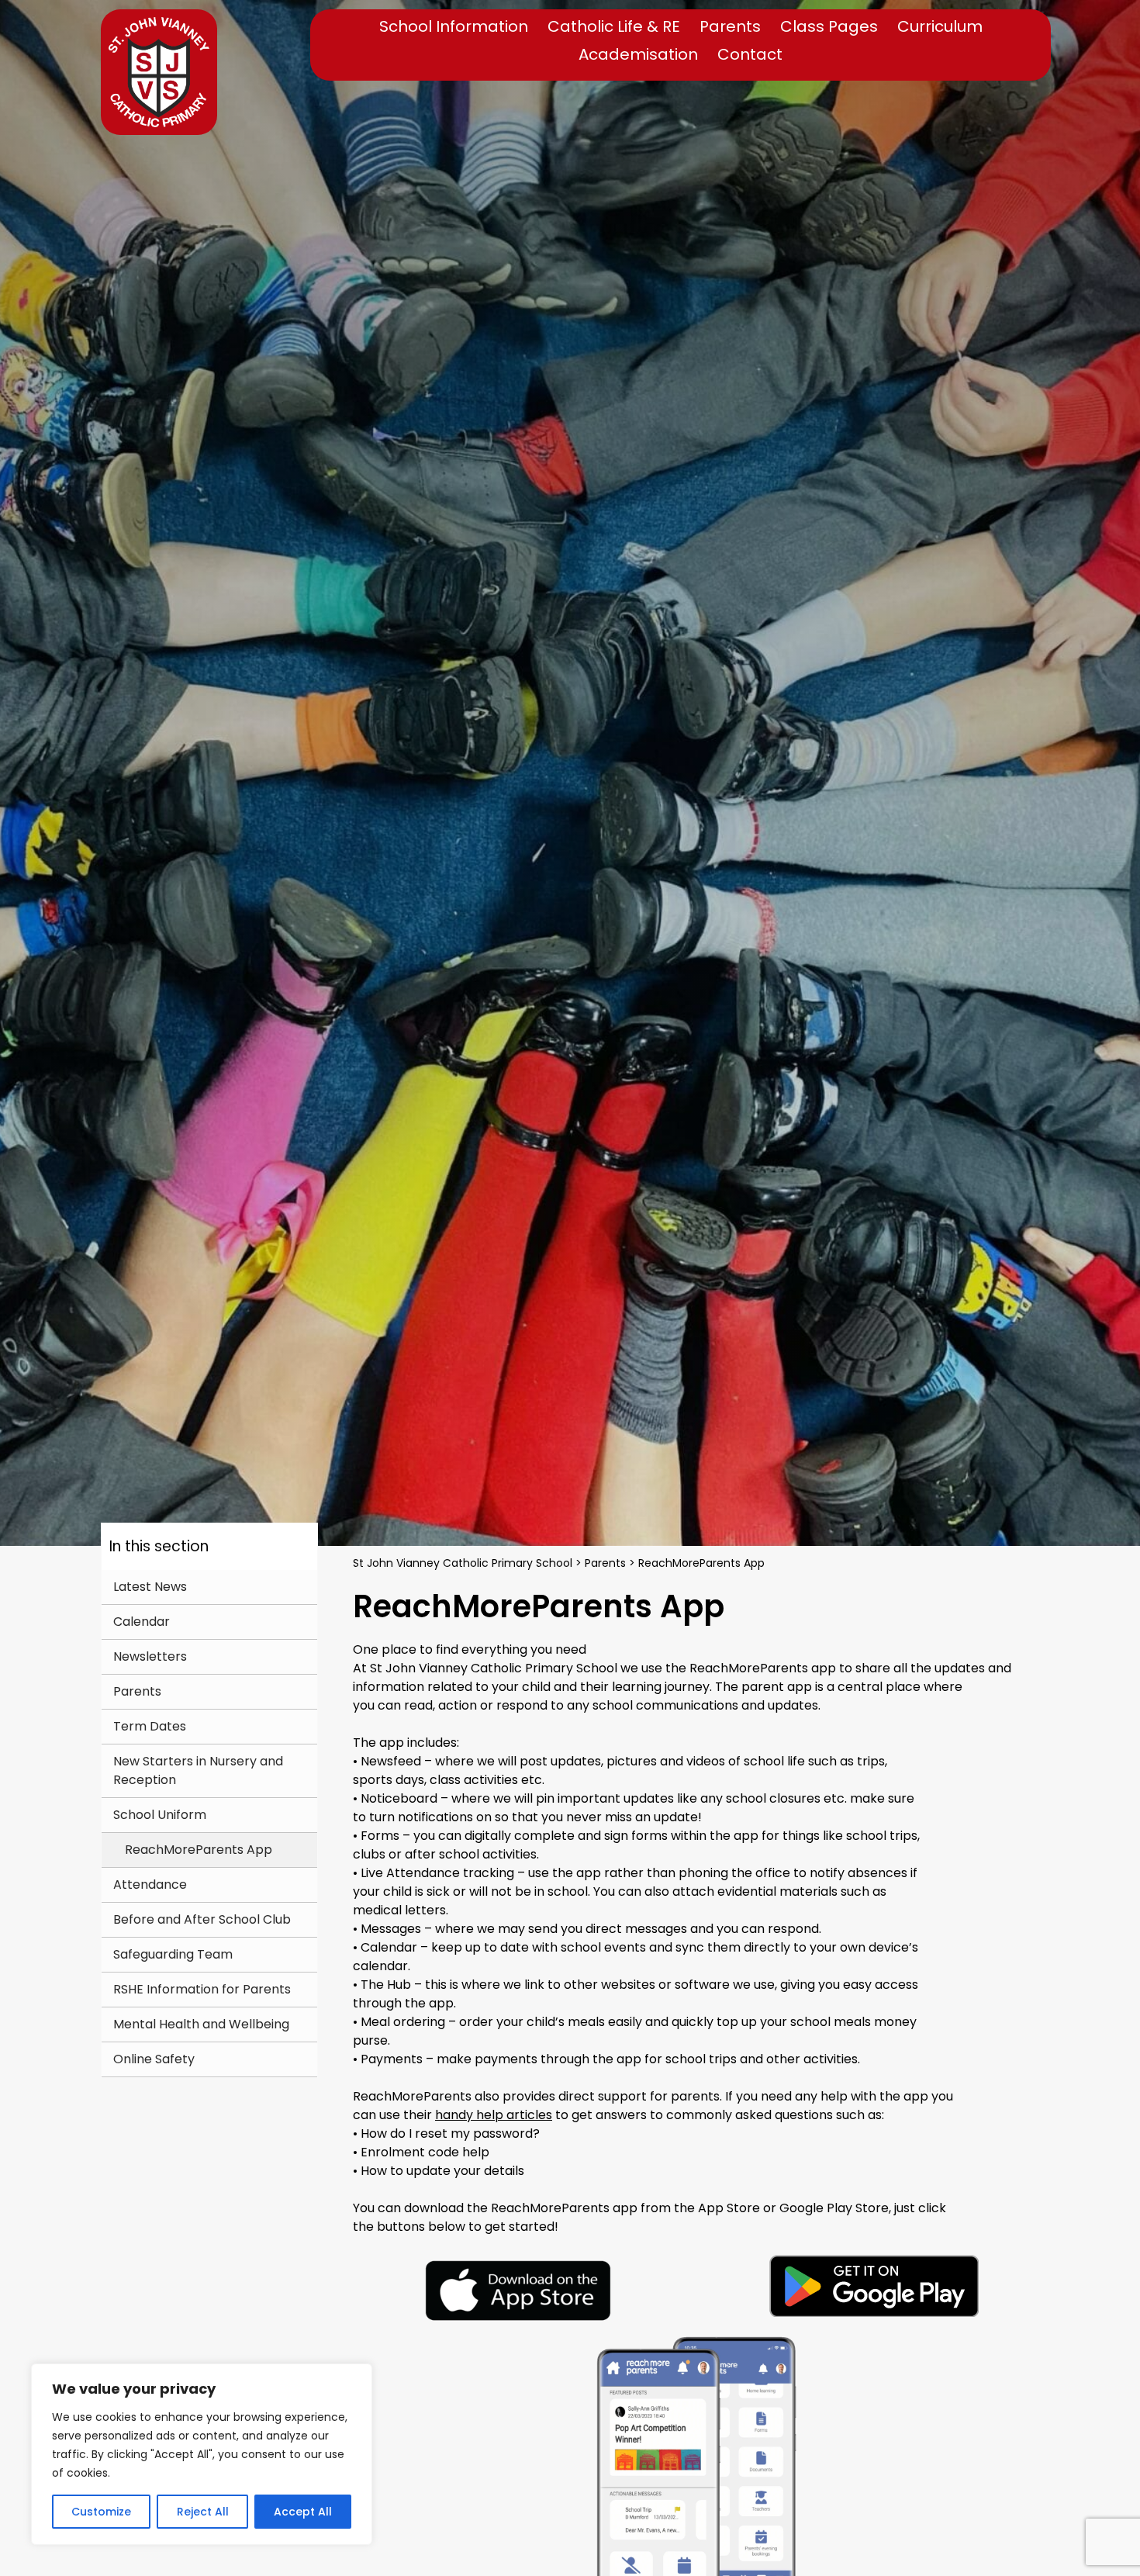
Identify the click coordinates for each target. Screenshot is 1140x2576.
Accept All (303, 2512)
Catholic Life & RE (614, 27)
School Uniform (160, 1815)
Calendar (142, 1622)
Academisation (638, 55)
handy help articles (494, 2115)
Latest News (150, 1587)
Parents (730, 27)
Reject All (203, 2512)
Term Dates (150, 1726)
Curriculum (940, 27)
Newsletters (150, 1656)
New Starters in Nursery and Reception (198, 1770)
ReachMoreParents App (199, 1850)
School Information (454, 27)
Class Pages (829, 27)
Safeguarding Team (173, 1954)
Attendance (150, 1884)
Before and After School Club (202, 1919)
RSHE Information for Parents (202, 1989)
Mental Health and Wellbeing (201, 2024)
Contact (750, 55)
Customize (101, 2512)
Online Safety (154, 2059)
